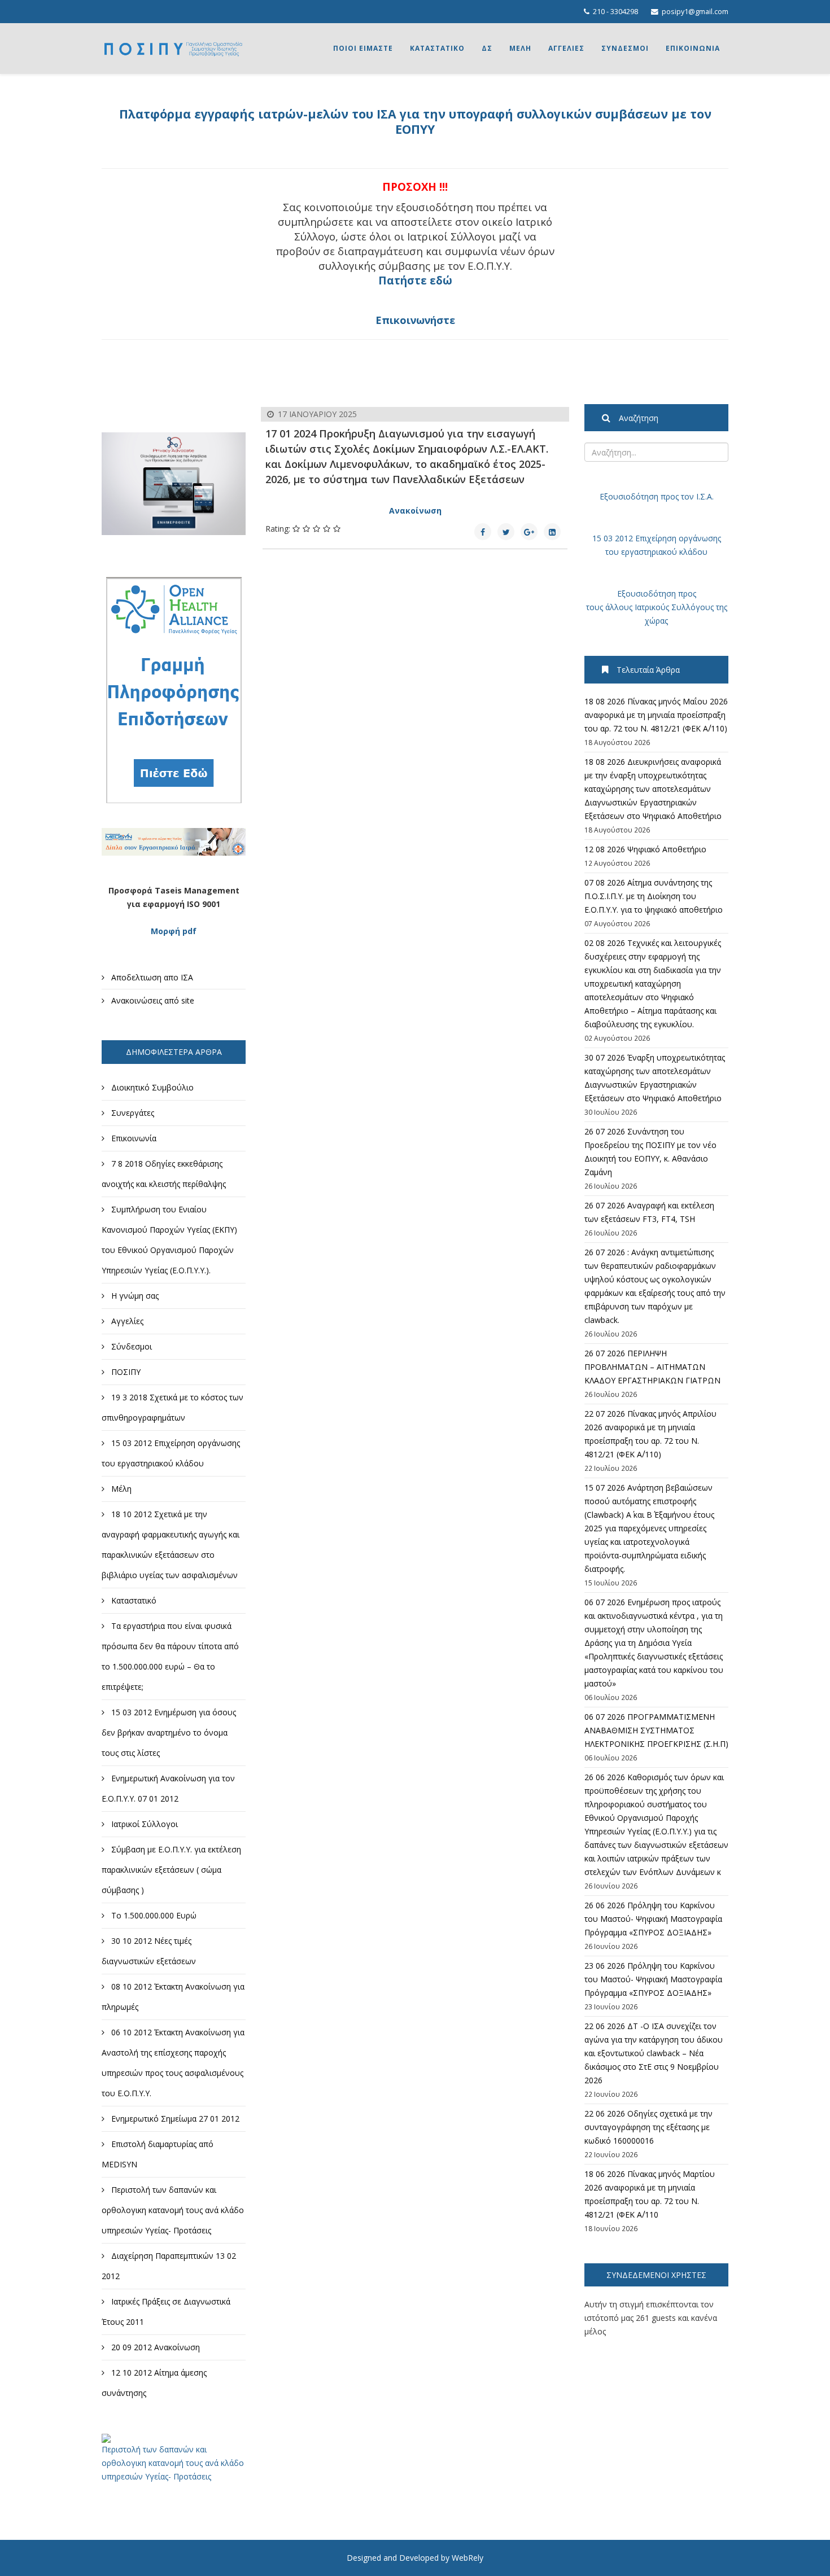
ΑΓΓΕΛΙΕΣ (566, 48)
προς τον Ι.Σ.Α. (686, 496)
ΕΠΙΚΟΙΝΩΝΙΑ (693, 48)
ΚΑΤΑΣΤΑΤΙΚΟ (437, 48)
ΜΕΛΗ (520, 48)
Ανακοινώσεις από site (152, 1000)
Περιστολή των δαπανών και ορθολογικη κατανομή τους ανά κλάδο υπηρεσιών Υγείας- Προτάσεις (173, 2463)
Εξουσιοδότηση (629, 496)
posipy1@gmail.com (695, 12)
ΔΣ (487, 48)
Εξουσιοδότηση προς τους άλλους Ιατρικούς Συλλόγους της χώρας (657, 607)
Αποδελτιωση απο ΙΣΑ (151, 977)
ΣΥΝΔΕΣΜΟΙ (625, 48)
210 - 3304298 (615, 12)
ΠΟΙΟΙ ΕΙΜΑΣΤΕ (363, 48)
